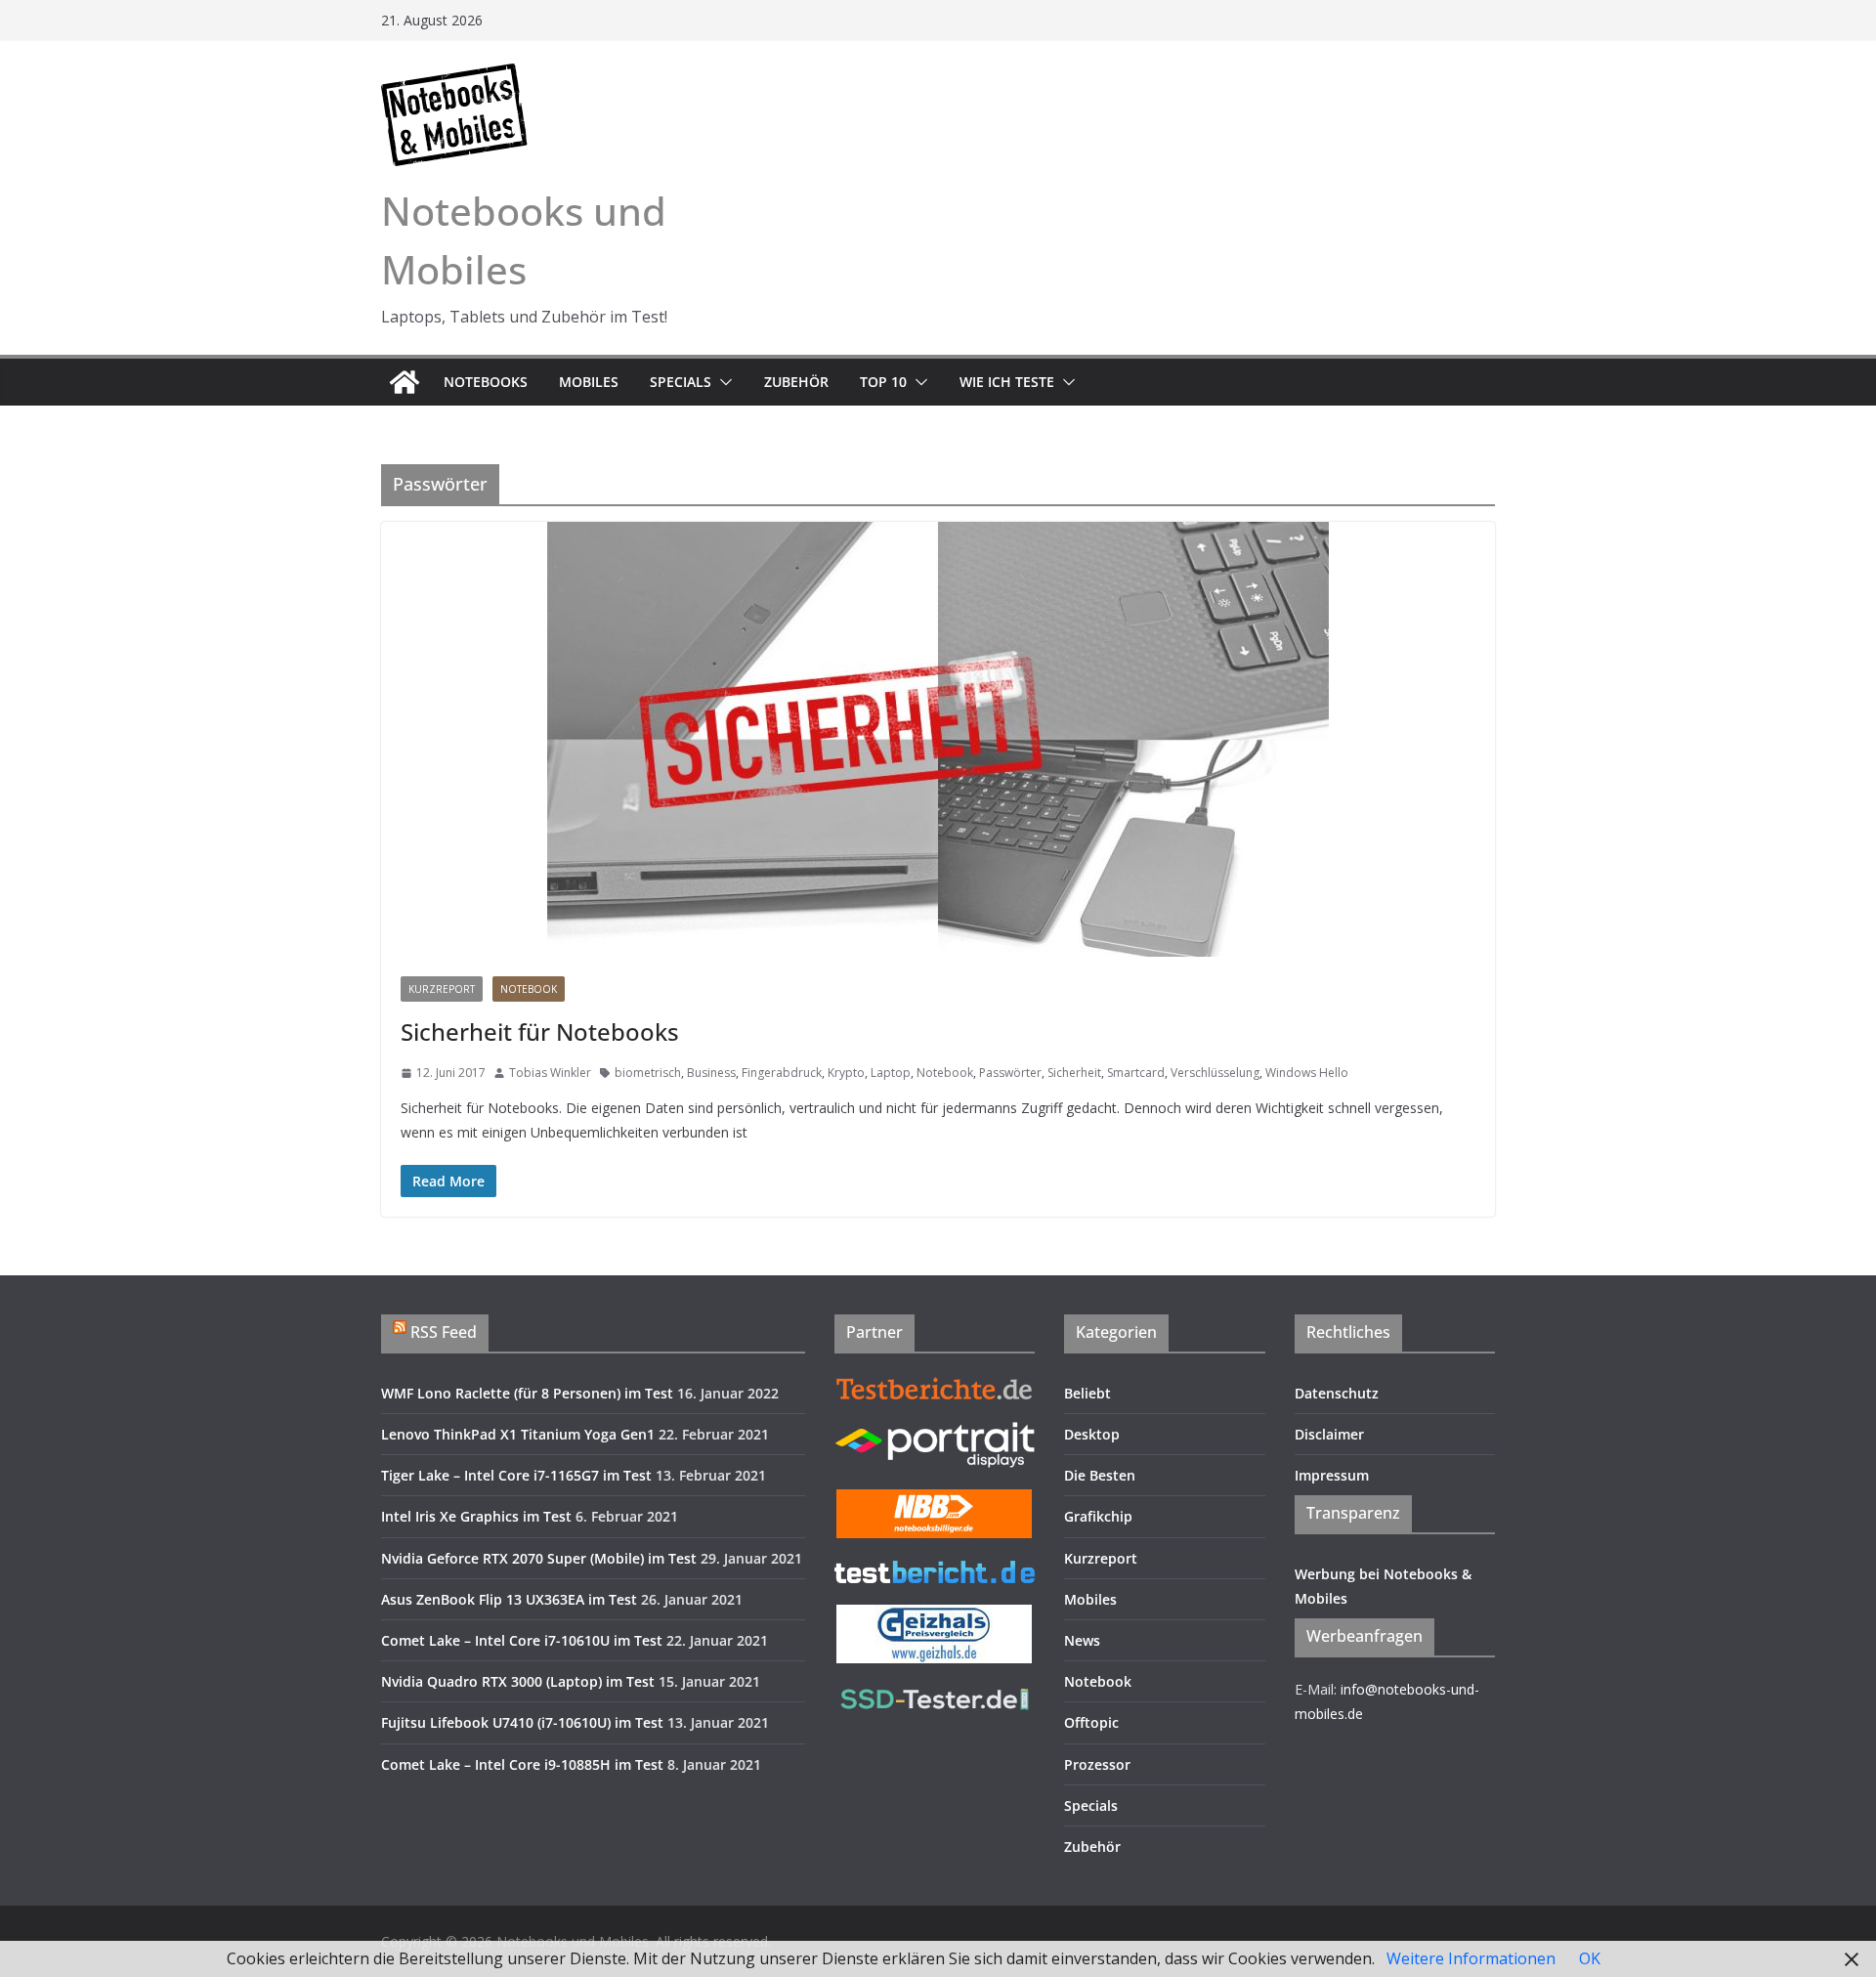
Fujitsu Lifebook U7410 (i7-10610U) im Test (522, 1722)
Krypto (846, 1073)
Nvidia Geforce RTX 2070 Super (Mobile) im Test (539, 1558)
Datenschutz (1337, 1393)
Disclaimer (1329, 1434)
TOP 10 (883, 382)
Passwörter (1010, 1073)
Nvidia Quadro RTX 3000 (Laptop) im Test (518, 1681)
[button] (722, 382)
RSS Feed (444, 1332)
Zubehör (796, 382)
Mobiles (589, 382)
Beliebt (1087, 1393)
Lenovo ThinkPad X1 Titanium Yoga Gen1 (518, 1434)
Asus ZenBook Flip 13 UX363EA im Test (509, 1599)
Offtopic (1091, 1722)
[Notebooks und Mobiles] (405, 382)
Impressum (1332, 1475)
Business (711, 1073)
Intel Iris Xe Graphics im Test (476, 1516)
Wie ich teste (1007, 382)
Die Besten (1100, 1475)
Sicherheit (1074, 1073)
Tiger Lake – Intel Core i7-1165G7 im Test (516, 1475)
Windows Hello (1307, 1073)
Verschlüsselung (1215, 1073)
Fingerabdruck (782, 1073)
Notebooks (486, 382)
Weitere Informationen (1471, 1958)
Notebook (529, 989)
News (1082, 1640)
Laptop (891, 1073)
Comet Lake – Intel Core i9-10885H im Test (522, 1764)
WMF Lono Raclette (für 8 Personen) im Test (527, 1393)
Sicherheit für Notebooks (540, 1031)
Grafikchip (1098, 1516)
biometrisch (648, 1073)
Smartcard (1136, 1073)
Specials (681, 382)
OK (1590, 1958)
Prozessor (1097, 1764)
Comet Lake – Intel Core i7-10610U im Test (522, 1640)
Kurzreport (442, 989)
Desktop (1092, 1434)
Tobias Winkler (550, 1073)
